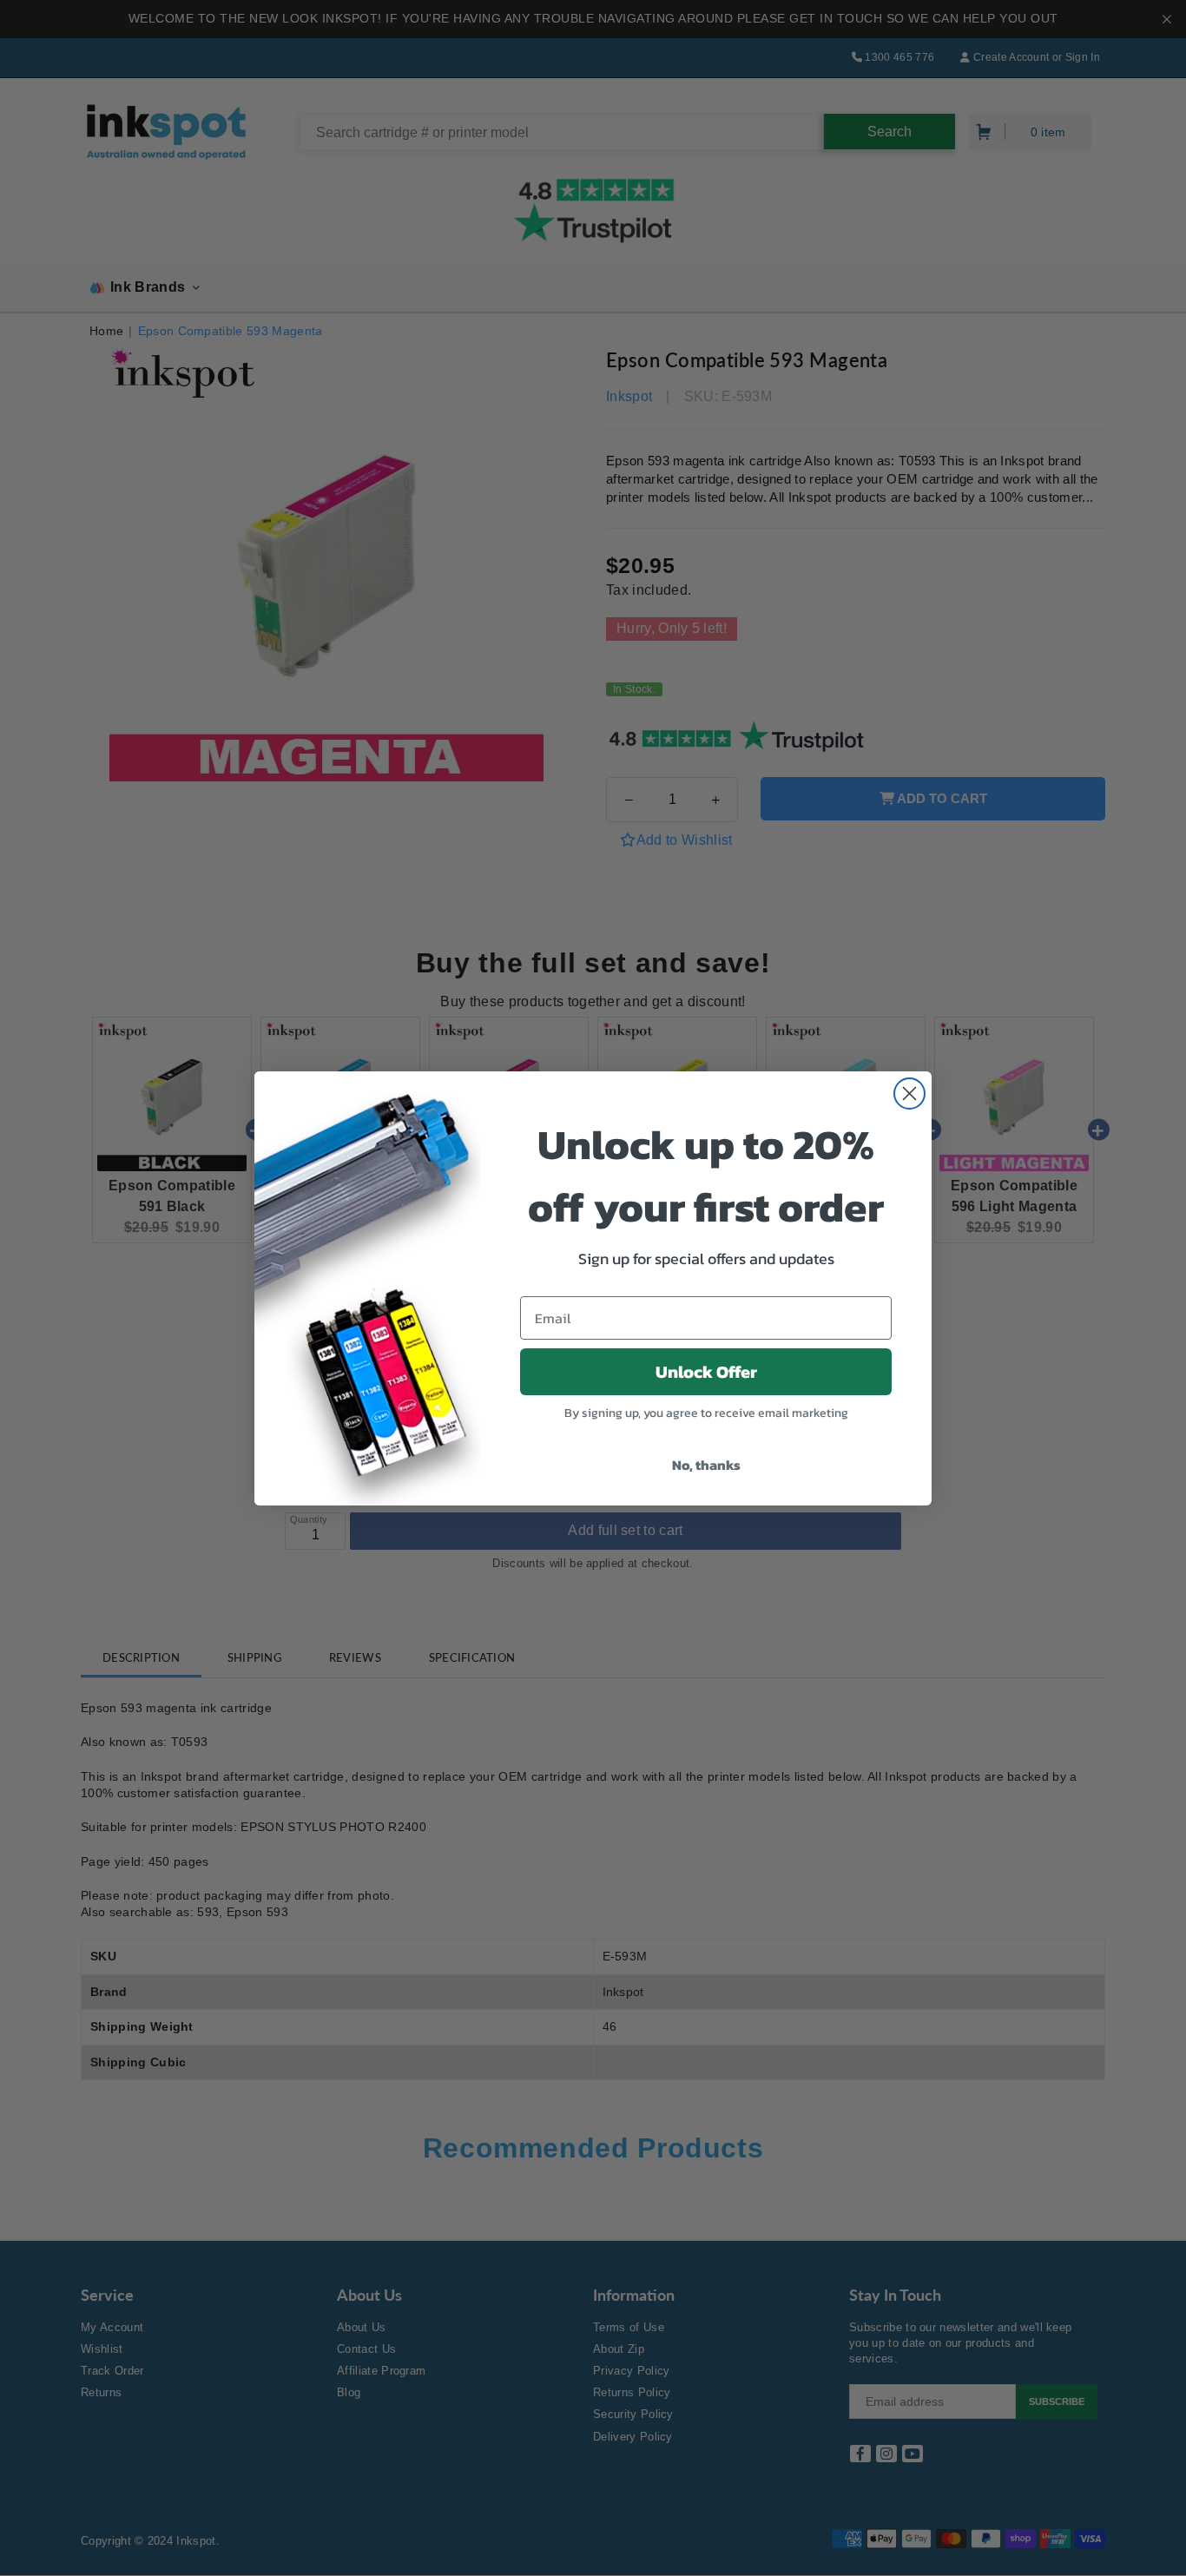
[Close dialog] (909, 1094)
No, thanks (706, 1465)
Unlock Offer (706, 1372)
